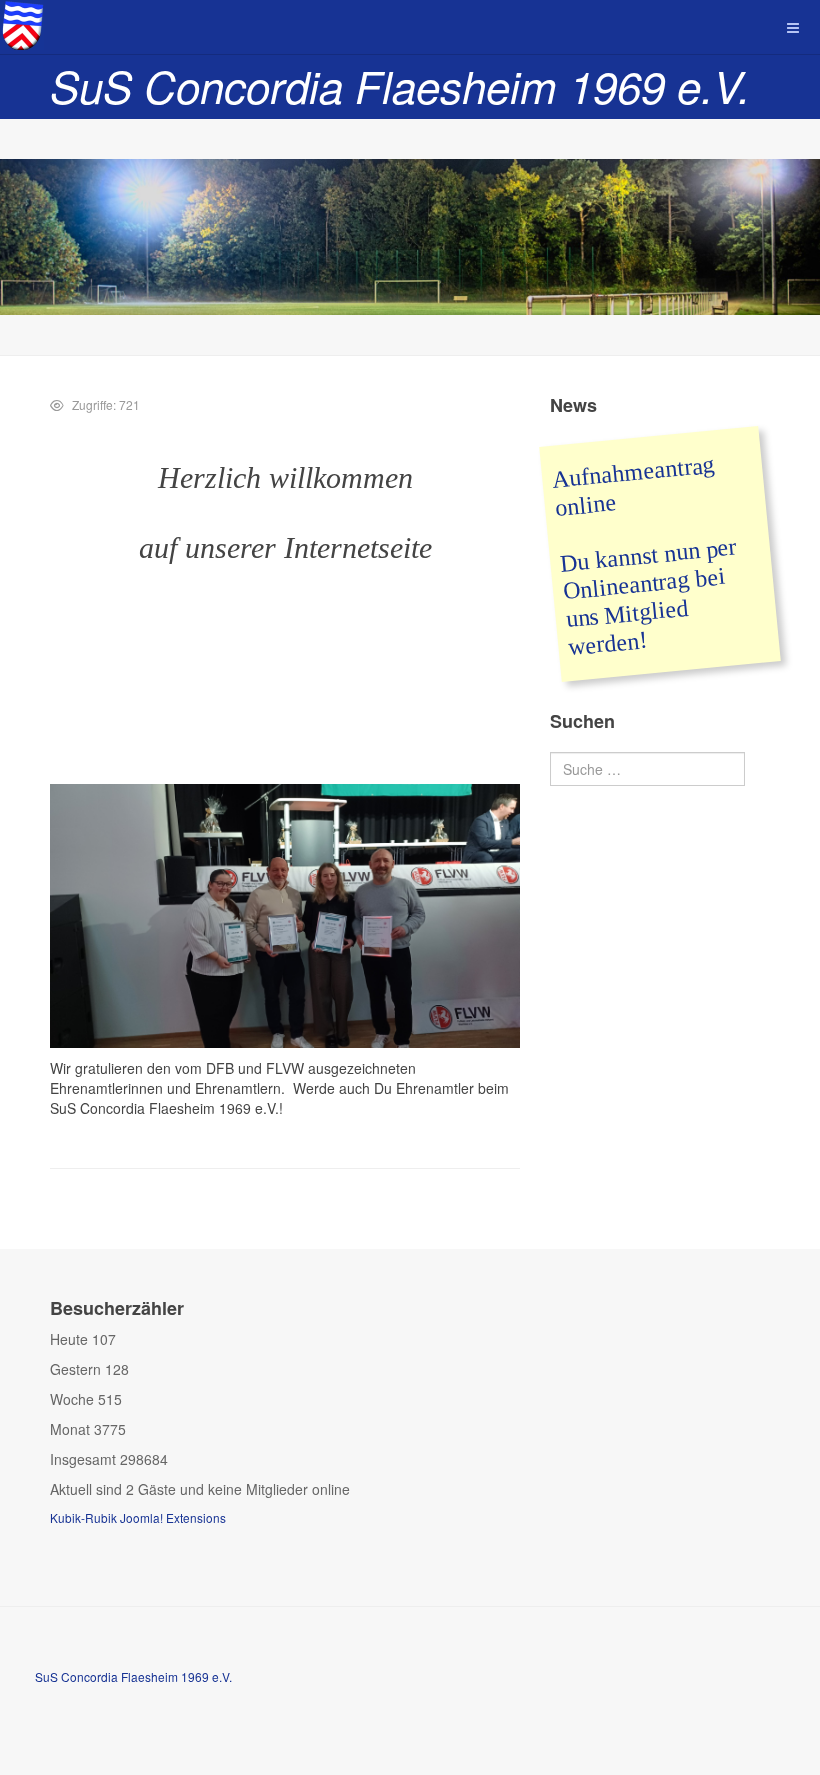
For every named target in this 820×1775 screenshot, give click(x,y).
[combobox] (647, 769)
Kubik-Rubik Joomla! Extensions (138, 1517)
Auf (570, 478)
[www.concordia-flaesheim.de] (22, 25)
